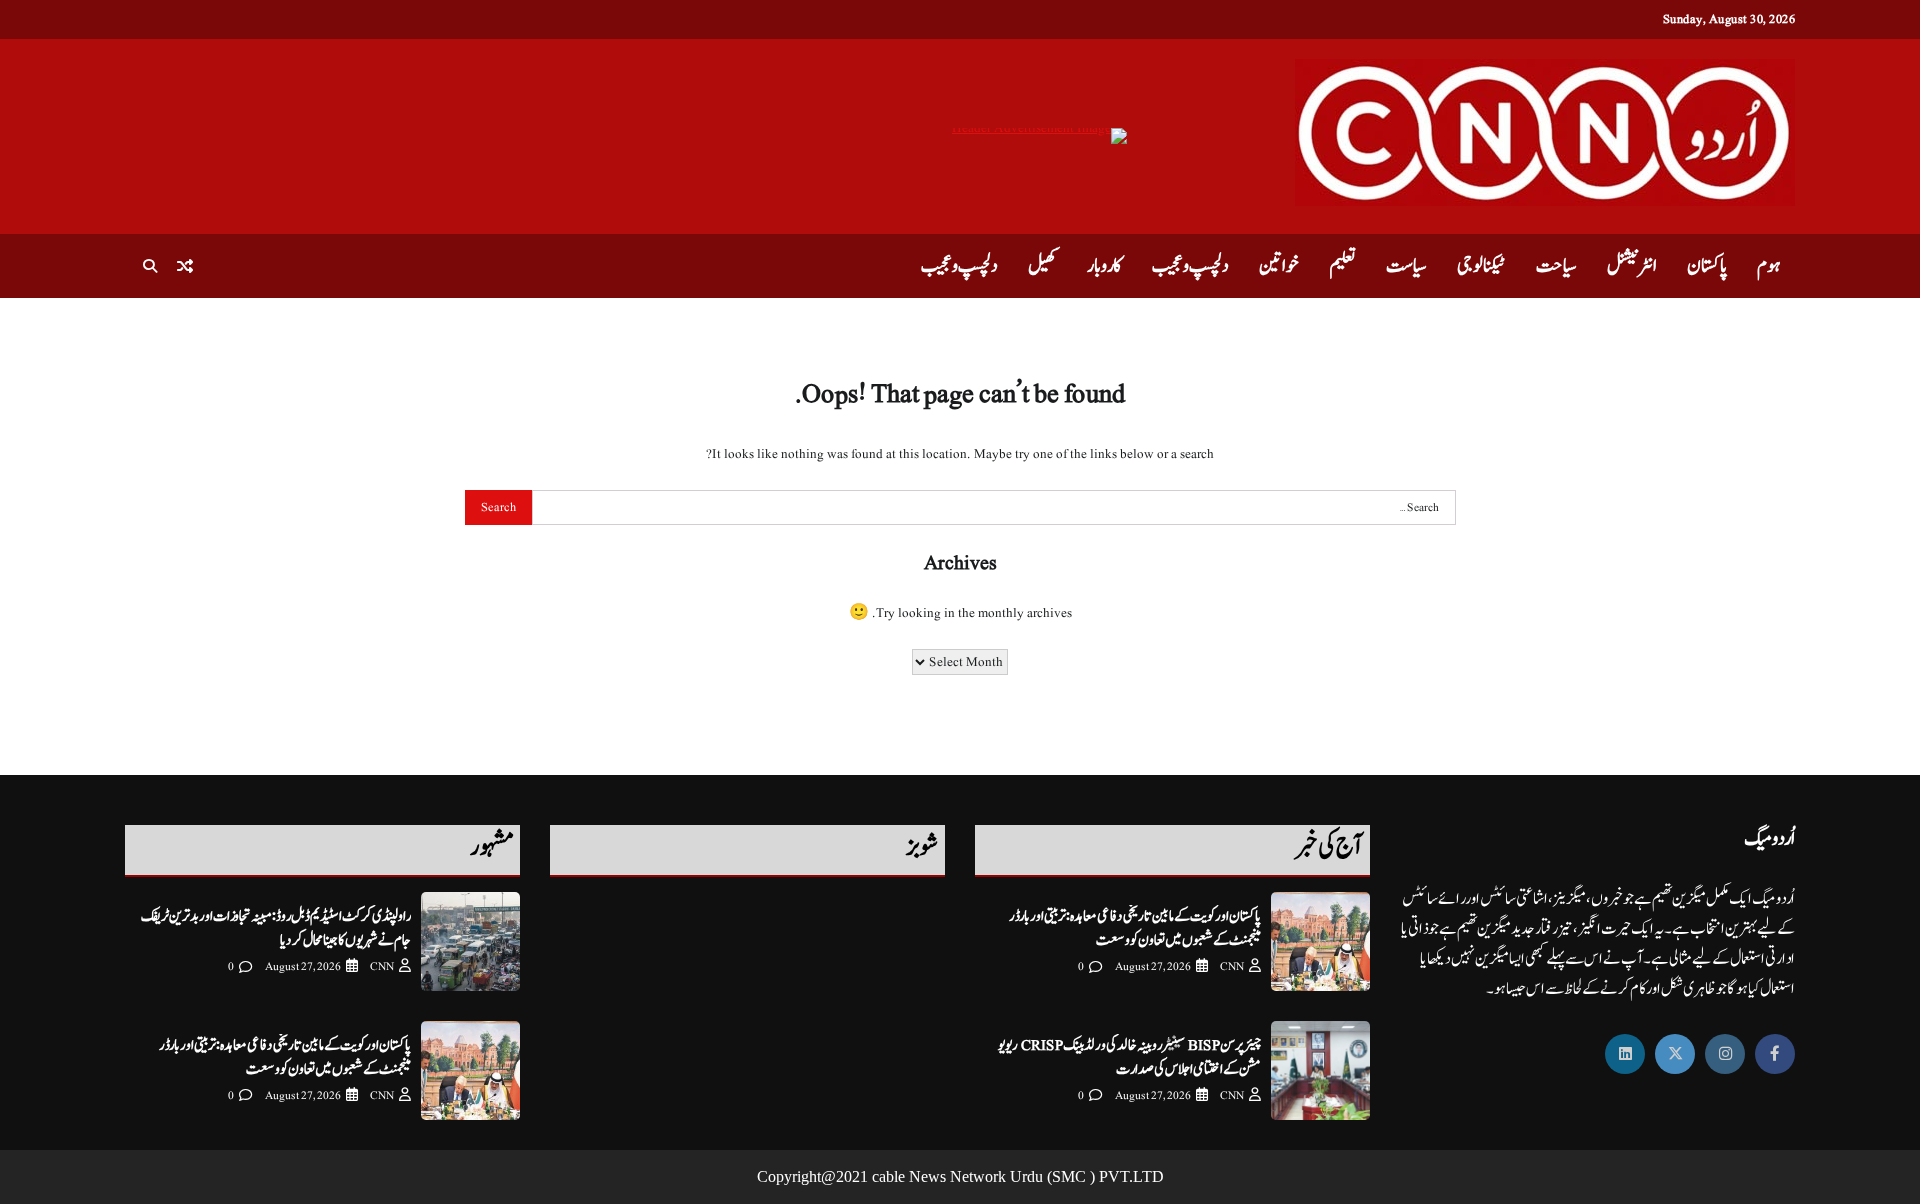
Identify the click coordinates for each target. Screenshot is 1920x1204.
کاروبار (1104, 266)
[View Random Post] (185, 266)
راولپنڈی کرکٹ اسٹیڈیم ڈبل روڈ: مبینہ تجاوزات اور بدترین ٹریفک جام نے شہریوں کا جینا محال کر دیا (276, 928)
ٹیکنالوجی (1481, 266)
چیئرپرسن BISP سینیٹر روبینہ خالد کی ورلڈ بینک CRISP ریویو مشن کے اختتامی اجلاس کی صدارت (1129, 1057)
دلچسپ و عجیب (1190, 266)
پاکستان (1707, 266)
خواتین (1279, 266)
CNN (1232, 966)
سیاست (1406, 266)
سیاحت (1556, 266)
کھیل (1042, 266)
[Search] (150, 266)
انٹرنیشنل (1632, 266)
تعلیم (1342, 266)
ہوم (1768, 266)
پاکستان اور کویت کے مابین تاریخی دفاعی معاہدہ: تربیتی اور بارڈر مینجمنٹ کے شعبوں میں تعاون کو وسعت (1135, 928)
